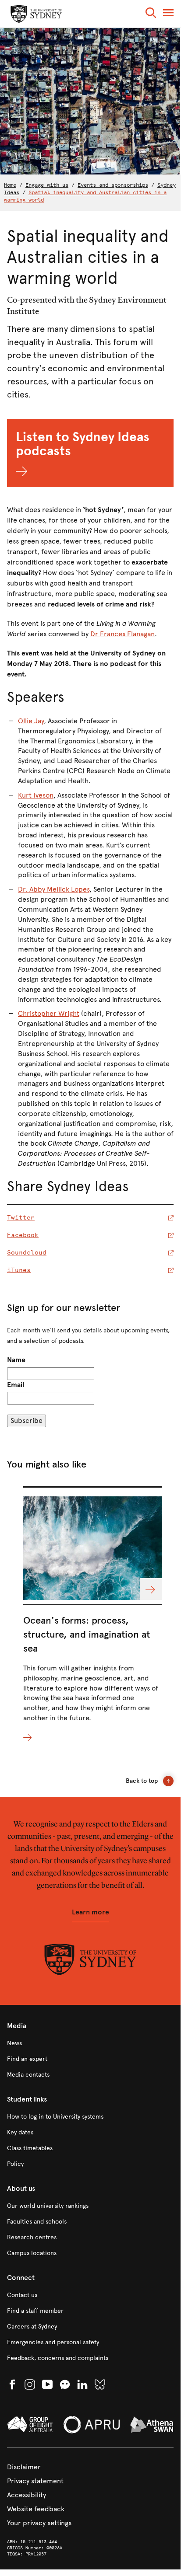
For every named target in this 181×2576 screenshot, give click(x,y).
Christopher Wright (49, 1013)
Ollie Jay (31, 721)
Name (16, 1360)
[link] (90, 2043)
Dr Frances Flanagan (122, 634)
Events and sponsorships (113, 185)
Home (10, 185)
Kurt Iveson (36, 795)
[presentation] (92, 1615)
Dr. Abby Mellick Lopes (54, 889)
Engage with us (47, 185)
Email (16, 1385)
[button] (151, 14)
